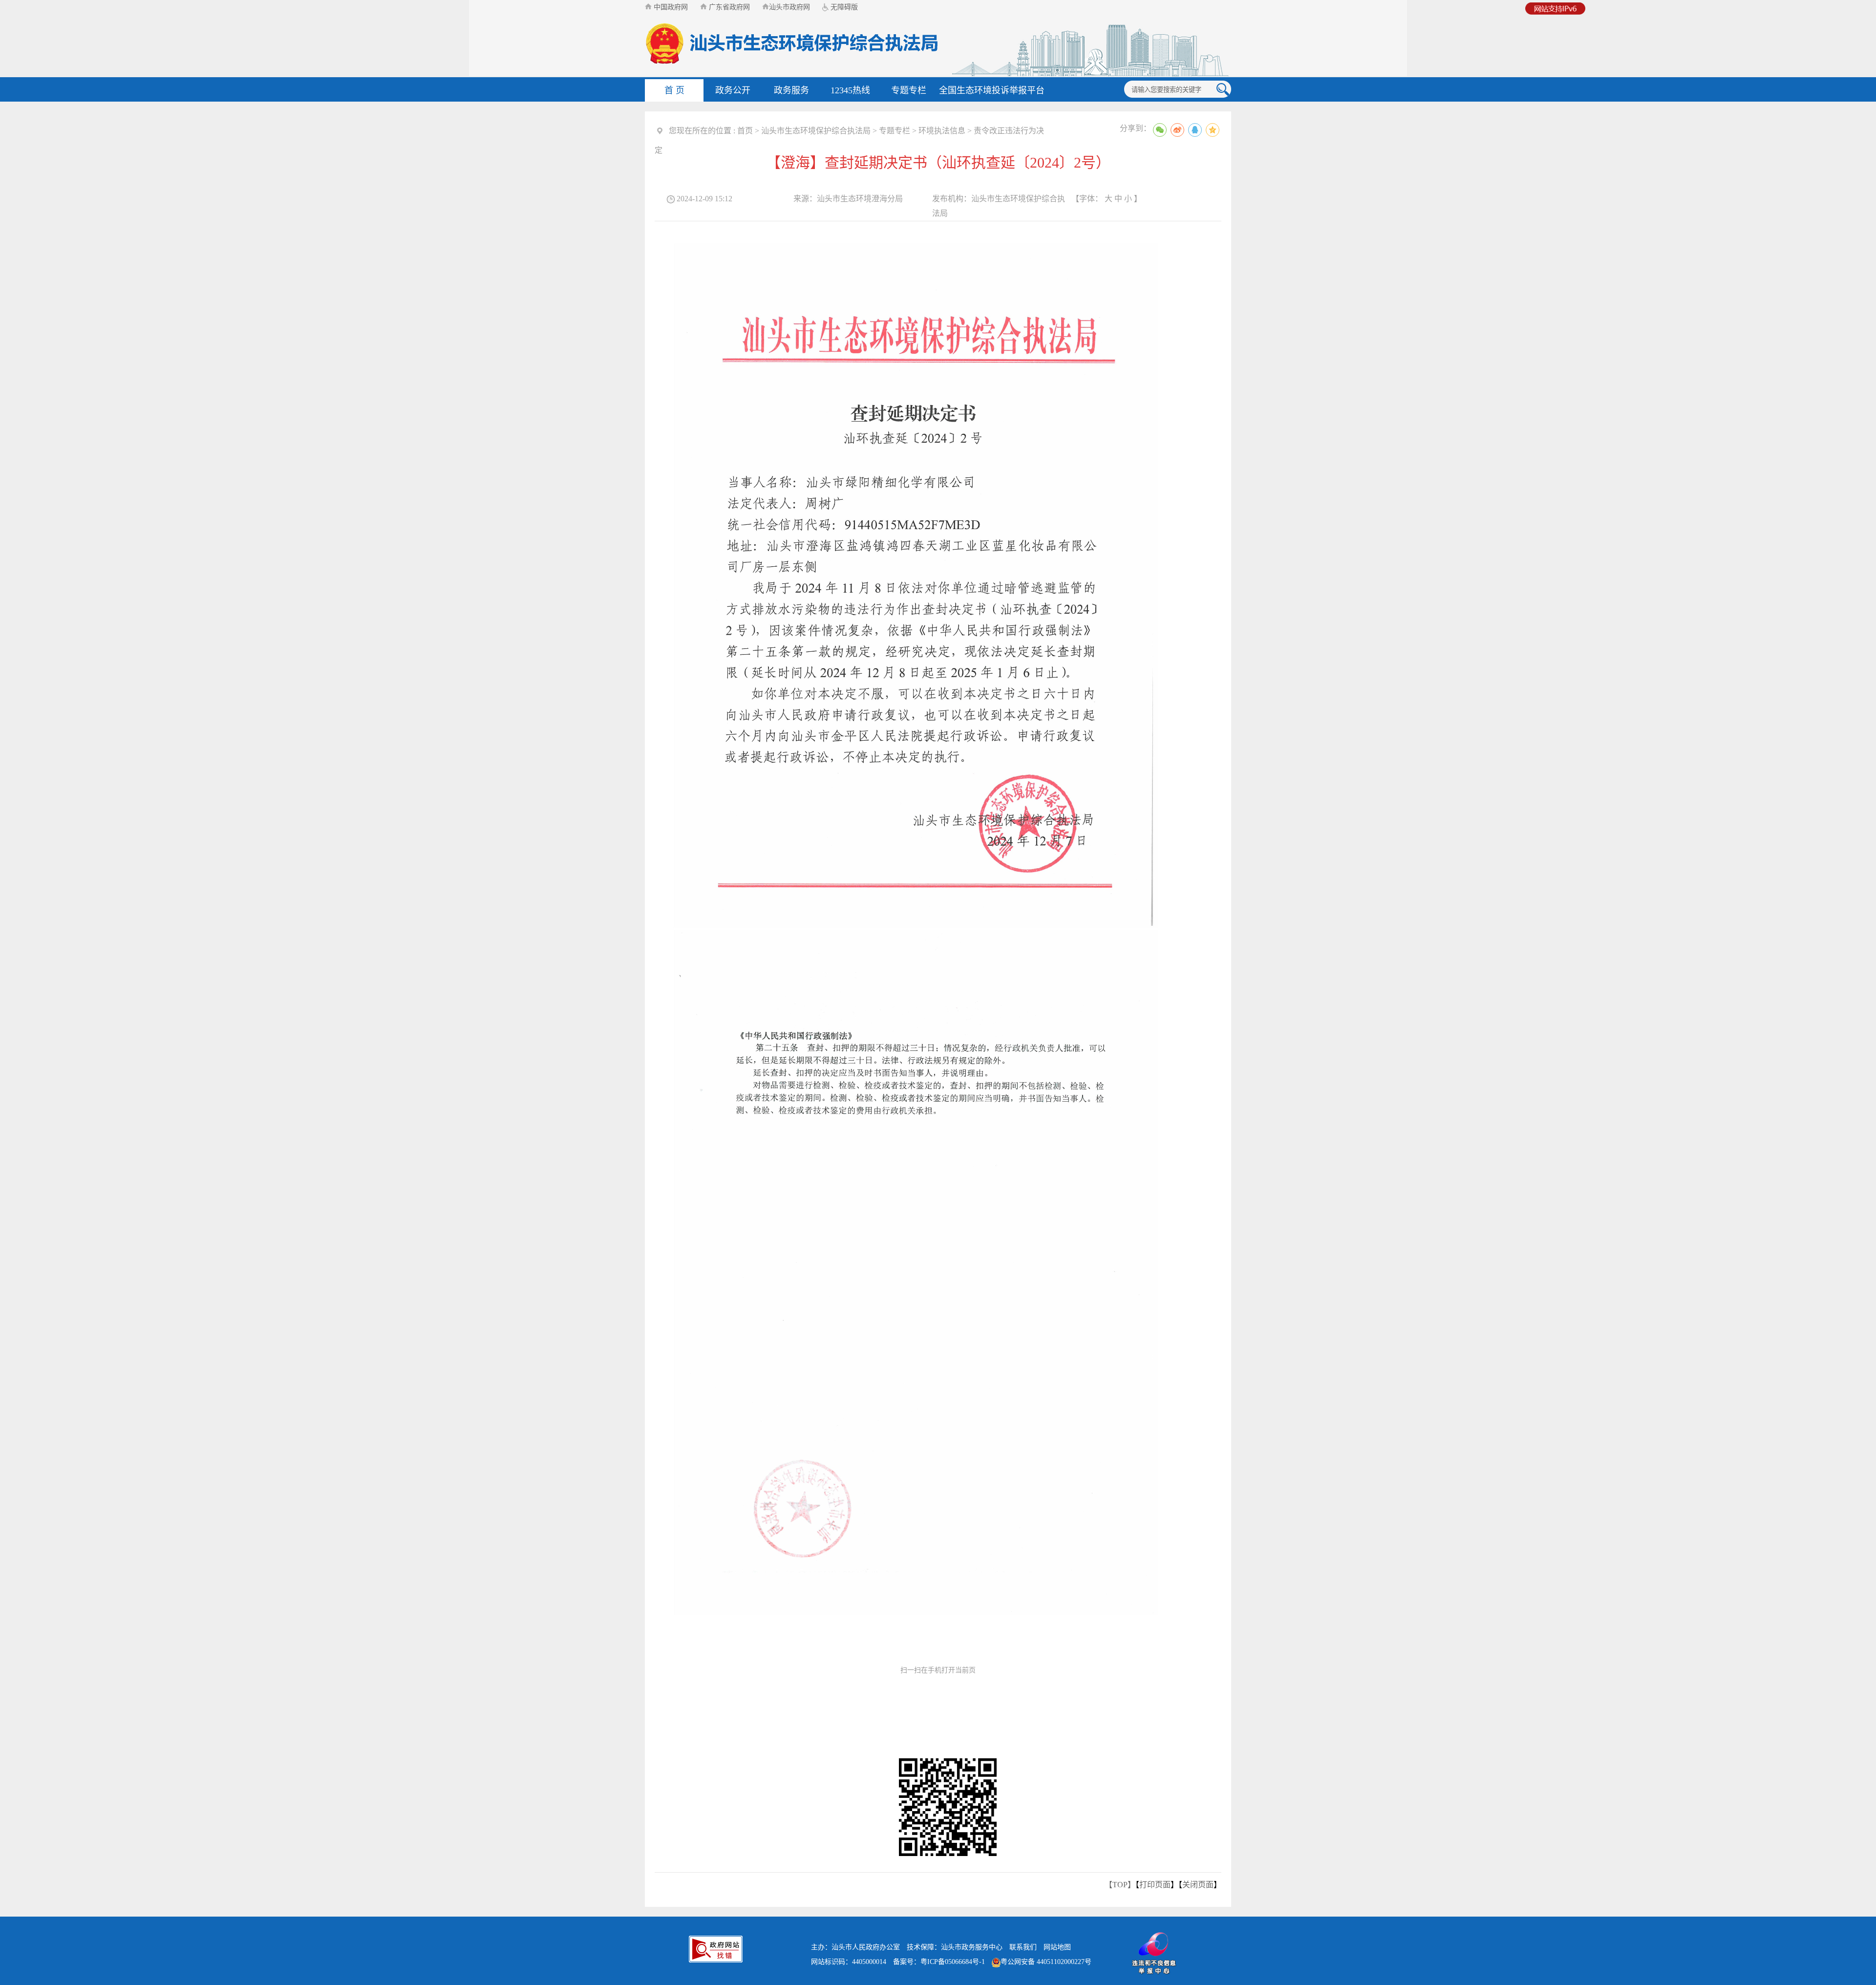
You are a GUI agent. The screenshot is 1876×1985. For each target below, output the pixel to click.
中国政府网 (670, 7)
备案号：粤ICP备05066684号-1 (939, 1962)
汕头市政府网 (789, 7)
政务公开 (733, 90)
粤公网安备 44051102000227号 (1046, 1962)
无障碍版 (843, 7)
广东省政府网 (728, 7)
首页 (745, 131)
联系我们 (1023, 1947)
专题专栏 (909, 90)
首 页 (674, 90)
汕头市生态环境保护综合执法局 (816, 131)
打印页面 (1155, 1885)
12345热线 (850, 90)
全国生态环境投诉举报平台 (992, 90)
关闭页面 (1198, 1885)
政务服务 (791, 90)
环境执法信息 (942, 131)
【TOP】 (1120, 1885)
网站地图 (1057, 1947)
